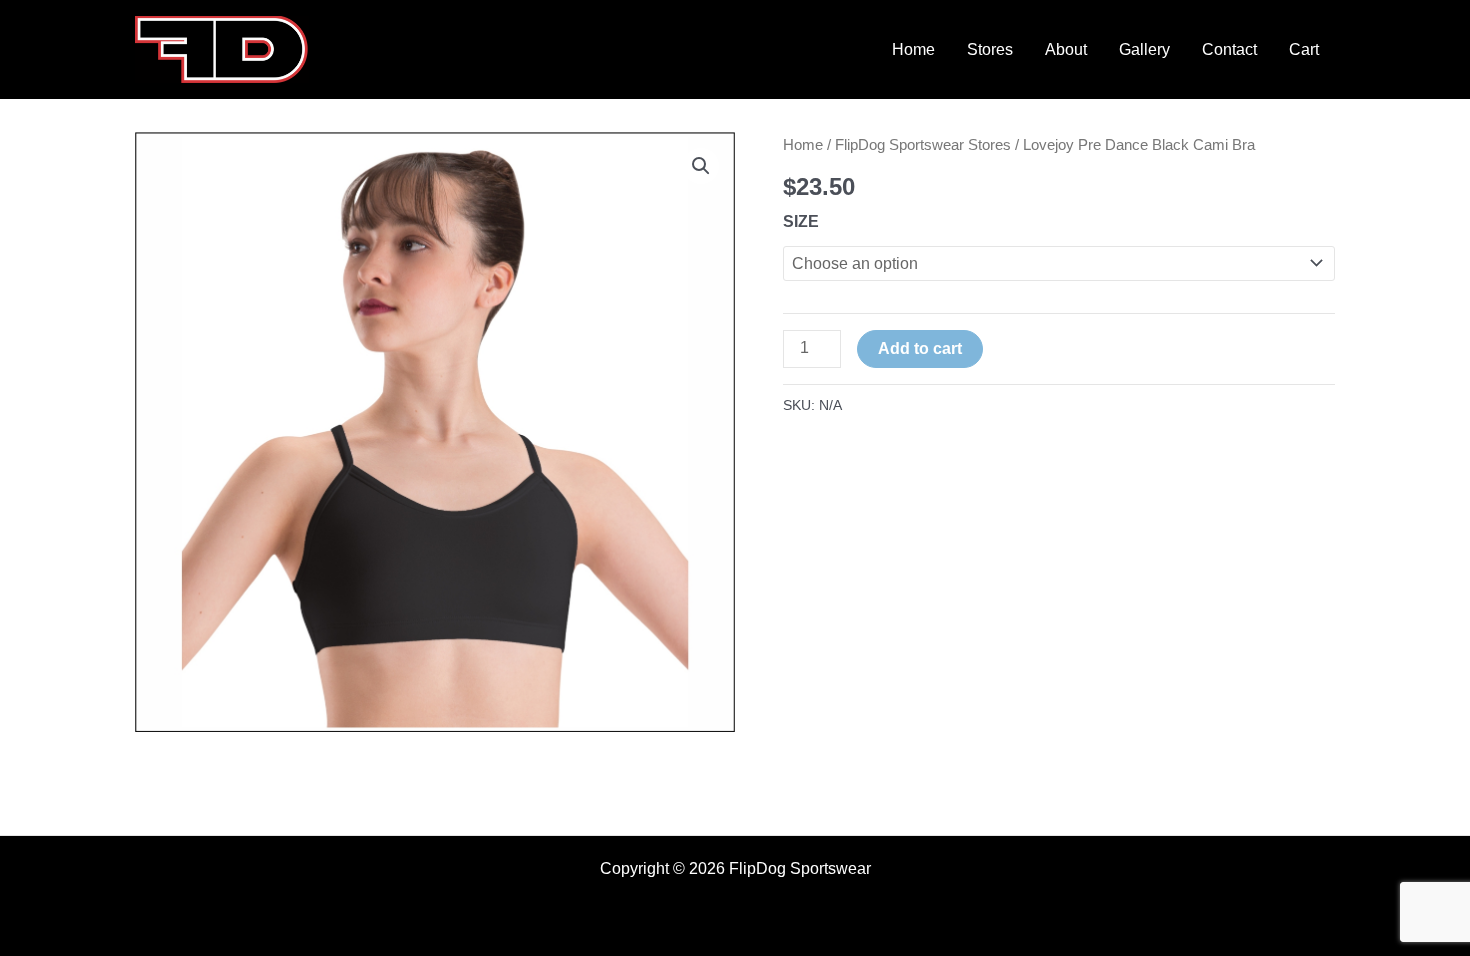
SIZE (801, 221)
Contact (1229, 49)
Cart (1304, 49)
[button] (701, 166)
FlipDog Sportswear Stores (923, 145)
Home (913, 49)
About (1066, 49)
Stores (990, 49)
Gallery (1144, 49)
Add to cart (920, 348)
